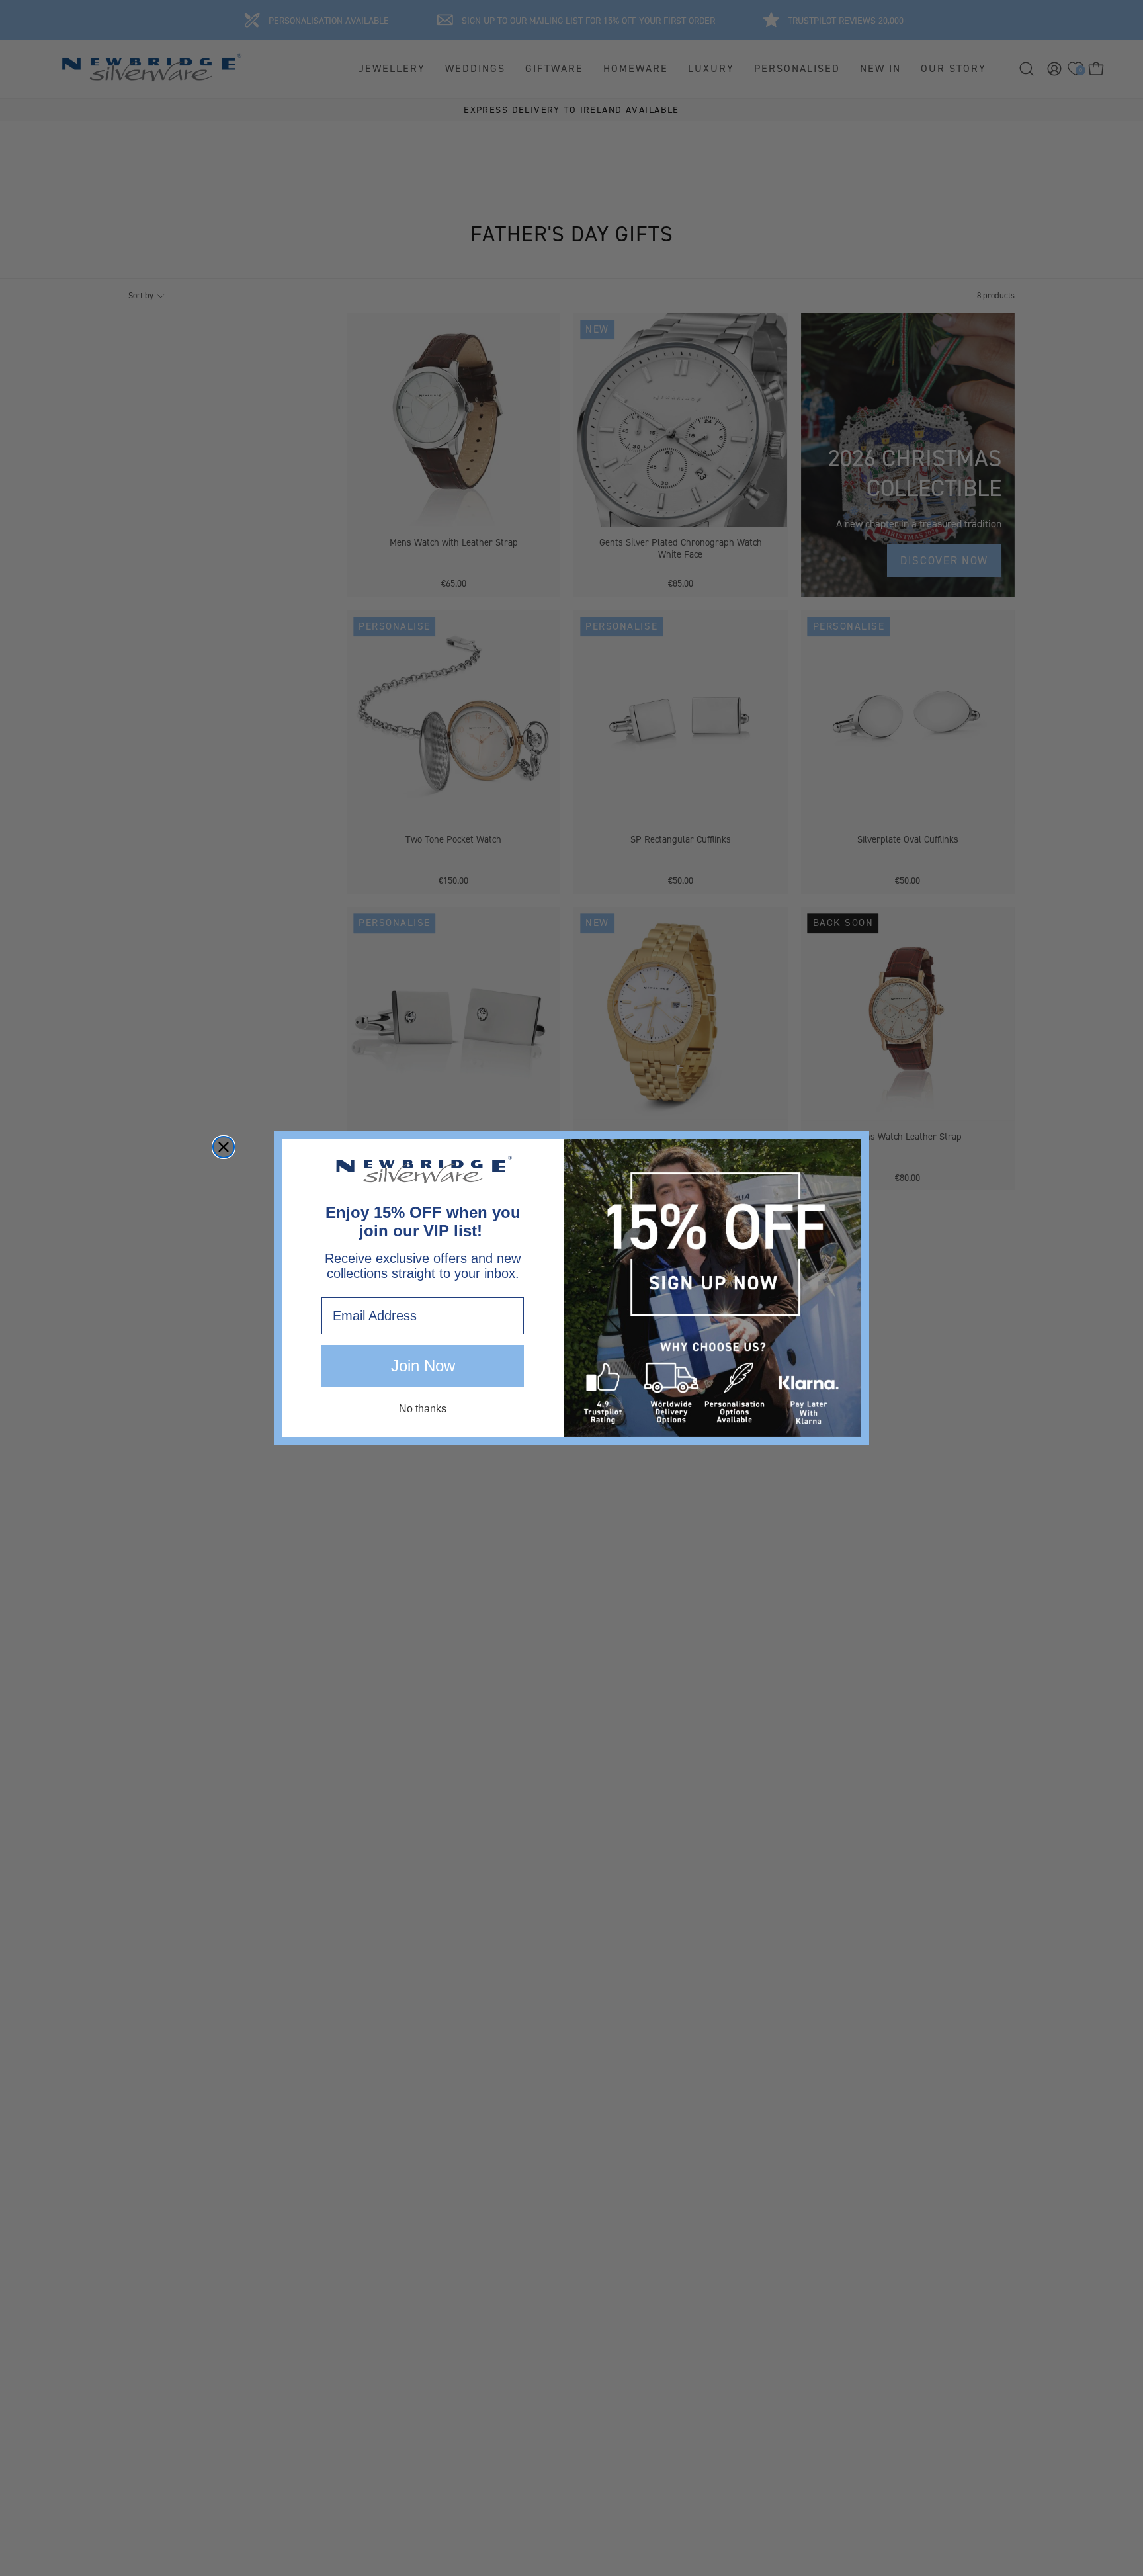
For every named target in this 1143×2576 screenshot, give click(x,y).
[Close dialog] (224, 1147)
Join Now (423, 1366)
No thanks (423, 1409)
